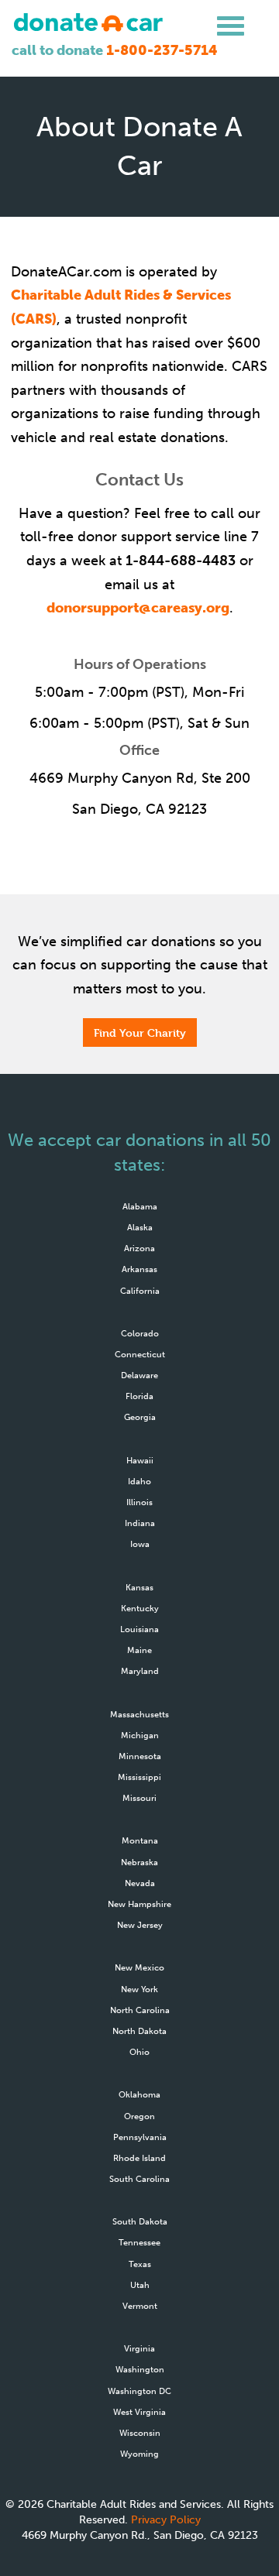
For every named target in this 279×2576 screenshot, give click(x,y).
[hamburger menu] (231, 26)
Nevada (140, 1883)
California (140, 1291)
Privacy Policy (166, 2520)
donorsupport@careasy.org (138, 608)
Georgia (140, 1417)
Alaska (140, 1227)
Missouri (139, 1798)
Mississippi (139, 1777)
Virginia (139, 2348)
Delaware (139, 1375)
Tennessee (139, 2242)
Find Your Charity (140, 1032)
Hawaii (140, 1460)
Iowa (140, 1544)
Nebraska (139, 1862)
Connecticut (140, 1354)
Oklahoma (139, 2094)
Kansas (139, 1587)
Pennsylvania (140, 2137)
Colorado (140, 1333)
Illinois (139, 1502)
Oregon (139, 2116)
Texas (140, 2264)
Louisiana (139, 1629)
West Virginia (139, 2412)
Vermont (140, 2306)
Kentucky (140, 1608)
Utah (140, 2285)
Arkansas (139, 1269)
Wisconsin (140, 2433)
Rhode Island (139, 2158)
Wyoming (139, 2454)
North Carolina (140, 2010)
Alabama (140, 1206)
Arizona (139, 1248)
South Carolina (139, 2179)
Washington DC (139, 2391)
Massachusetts (139, 1714)
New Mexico (139, 1967)
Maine (139, 1650)
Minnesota (140, 1756)
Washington (140, 2369)
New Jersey (140, 1925)
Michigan (140, 1735)
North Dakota (139, 2031)
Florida (139, 1396)
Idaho (139, 1481)
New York (139, 1989)
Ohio (139, 2052)
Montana (140, 1840)
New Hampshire (139, 1904)
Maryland (140, 1671)
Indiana (140, 1523)
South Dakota (140, 2221)
